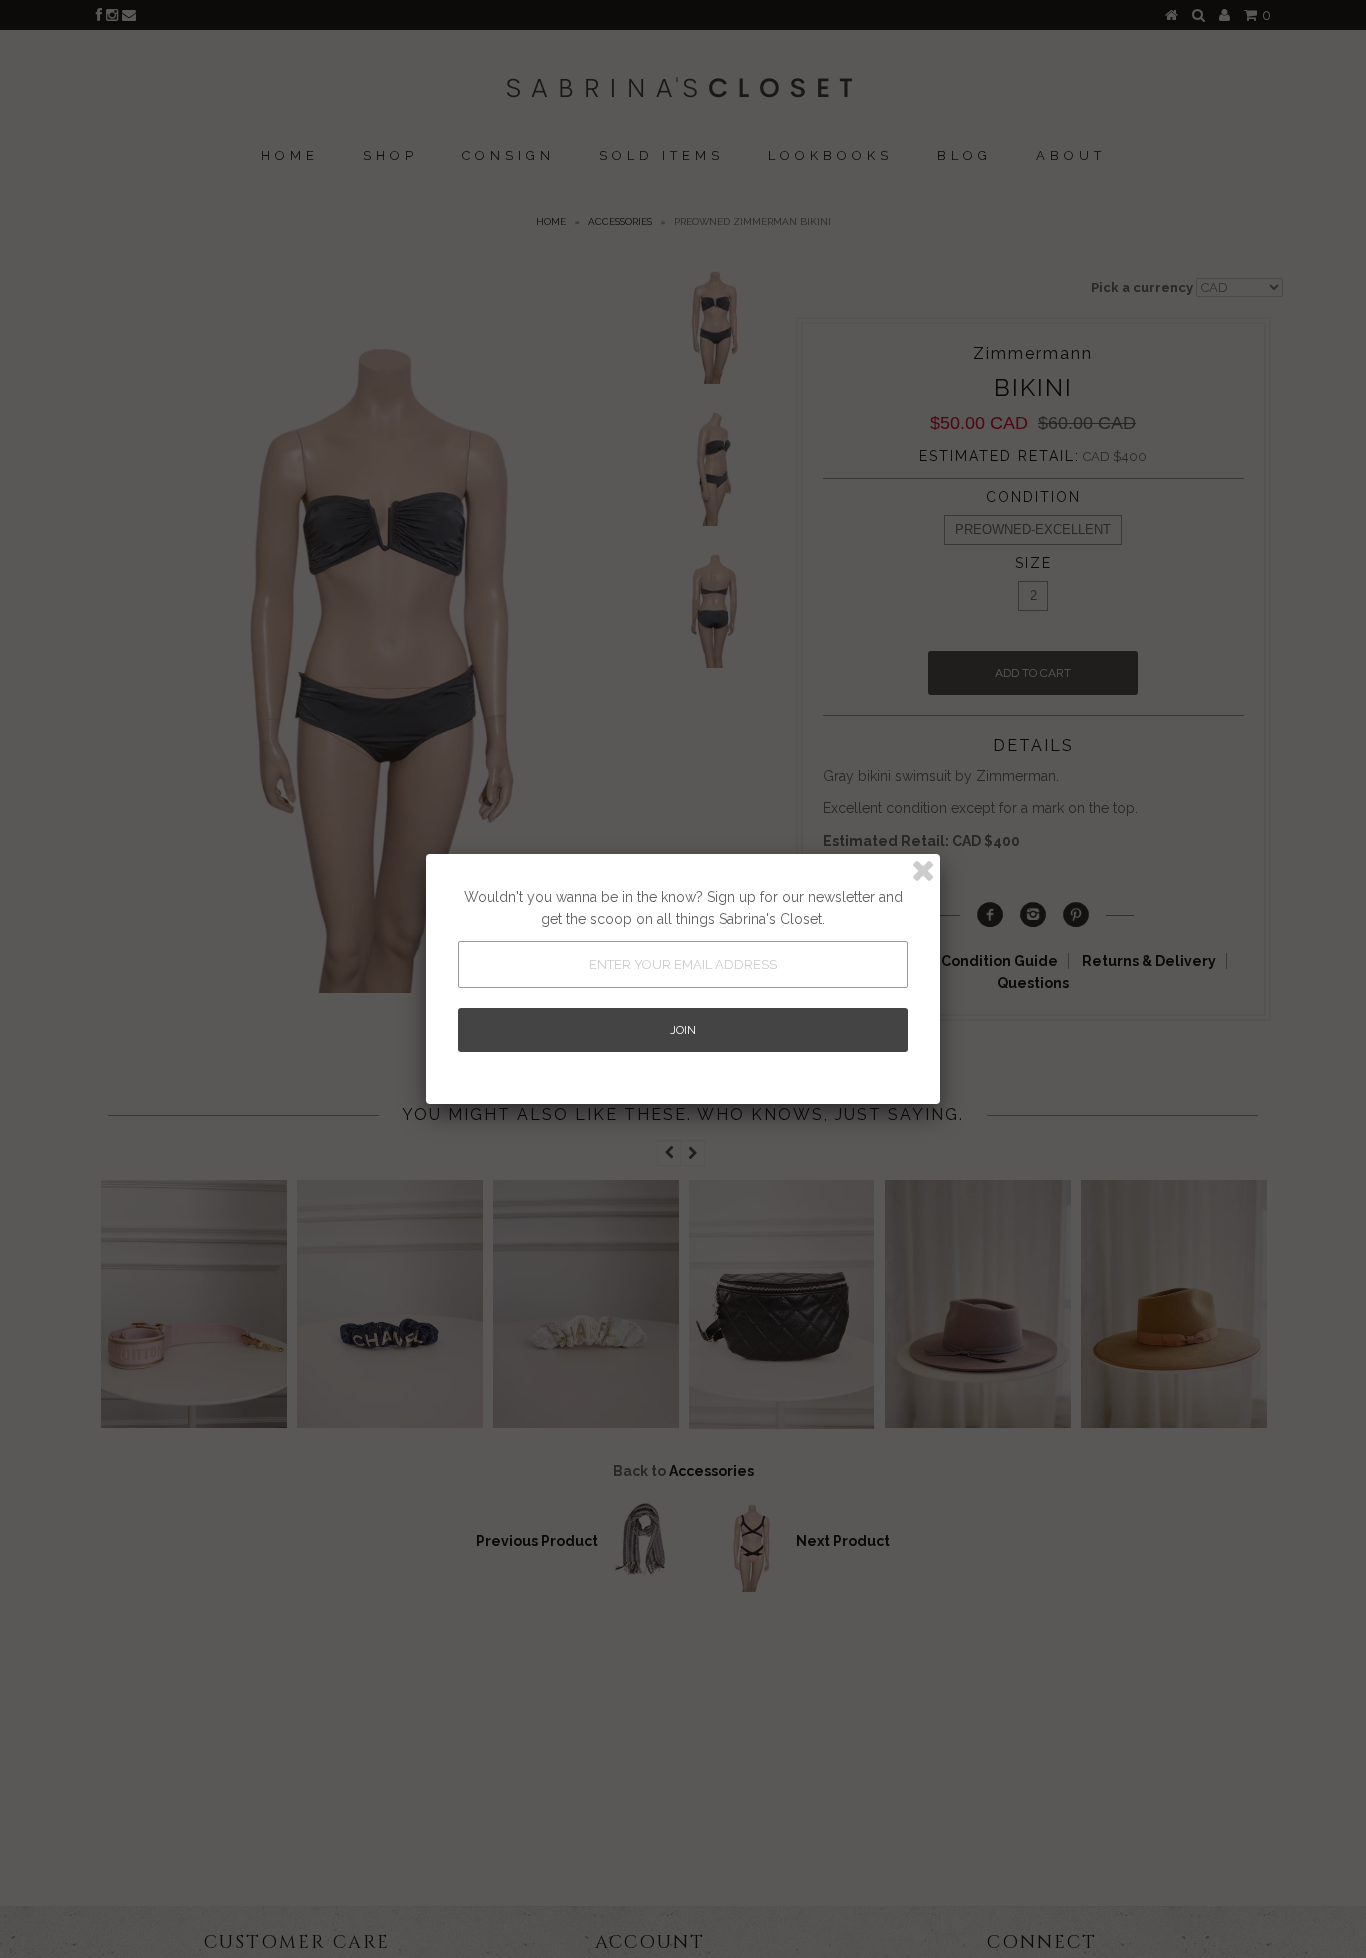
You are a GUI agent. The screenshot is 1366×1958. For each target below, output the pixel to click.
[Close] (923, 871)
